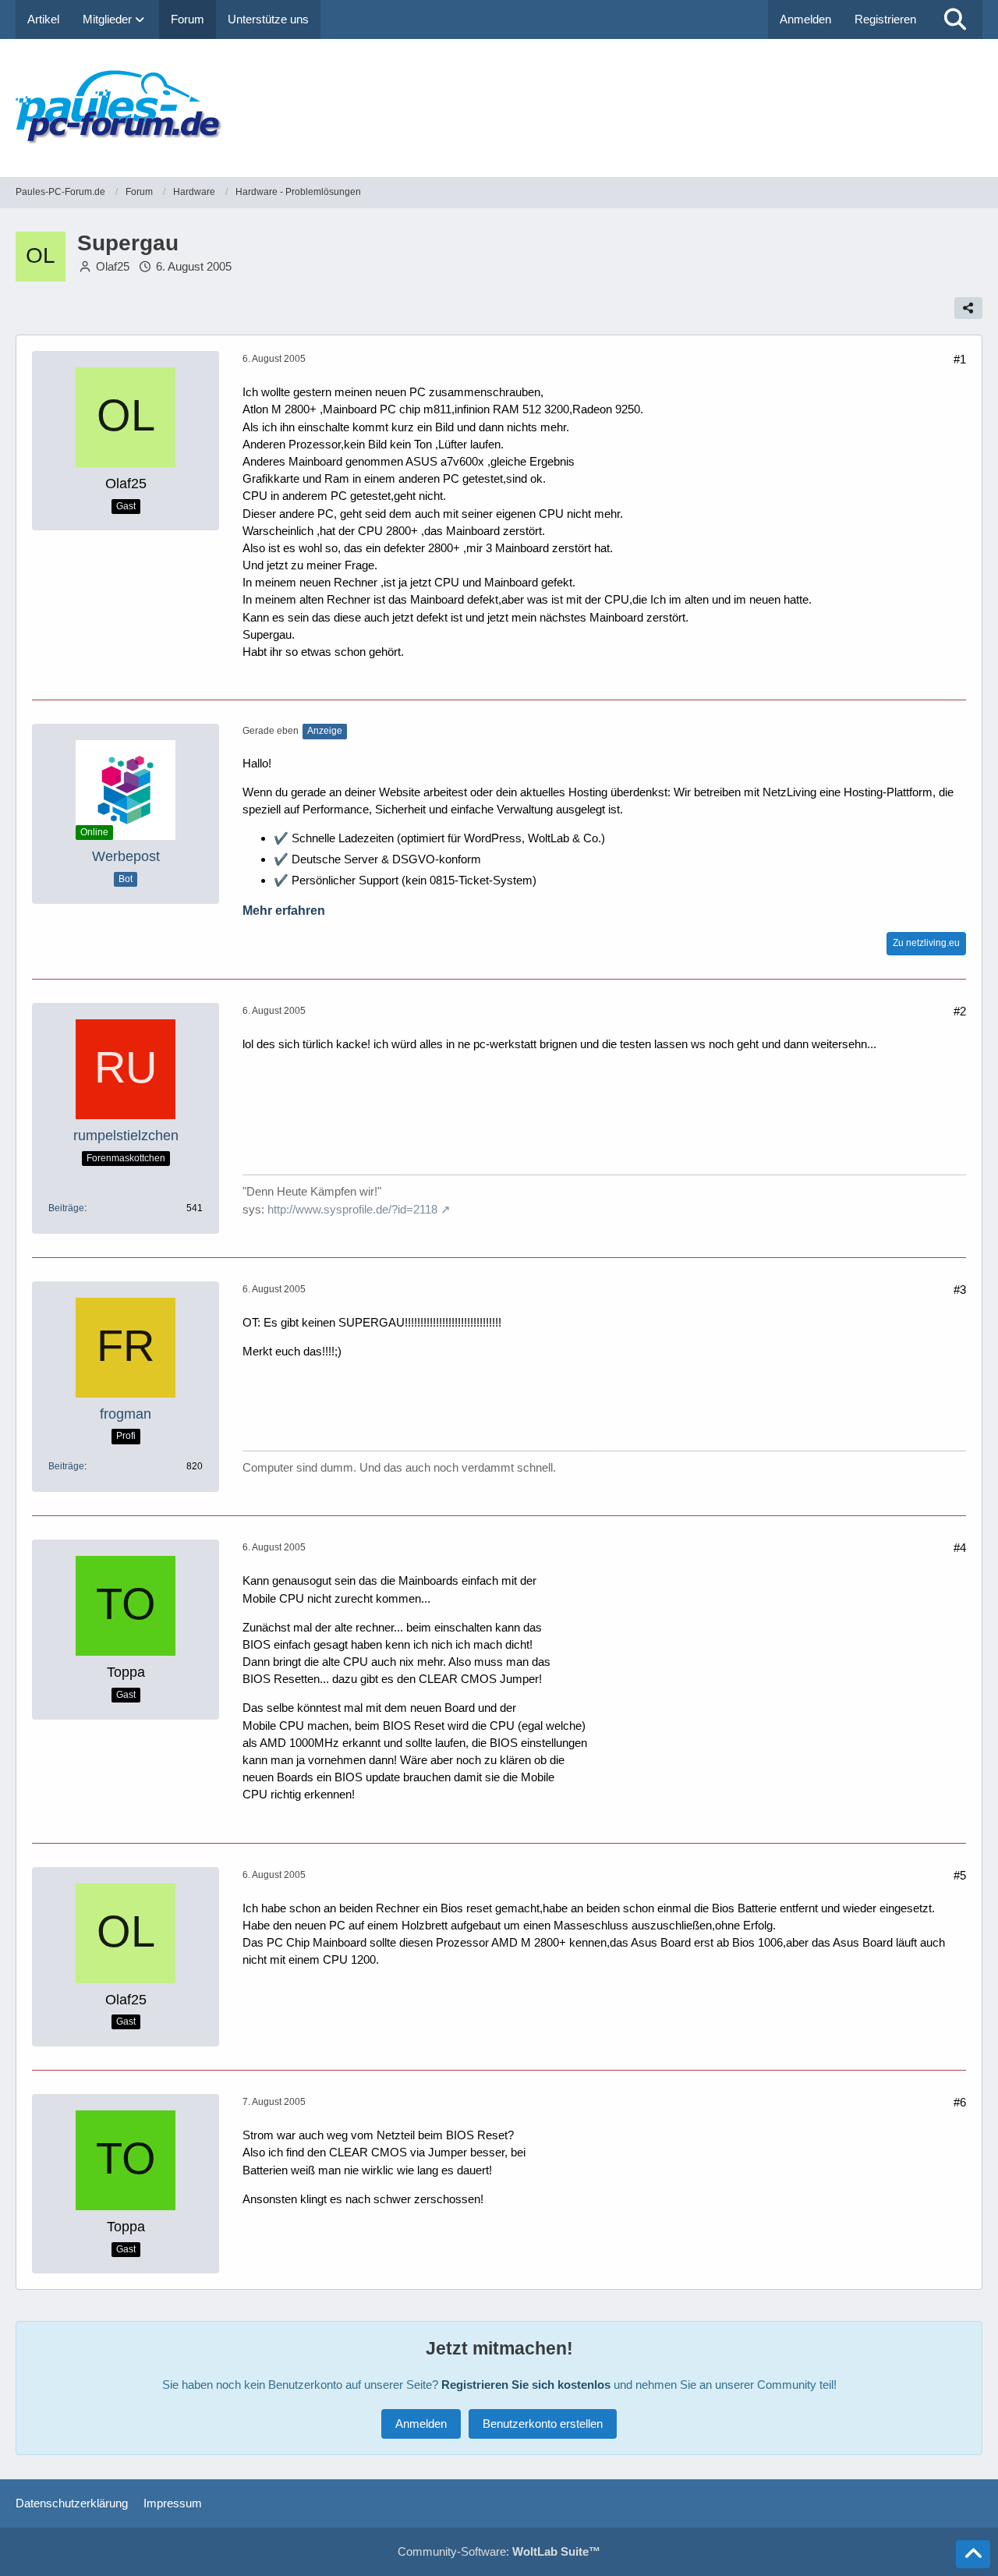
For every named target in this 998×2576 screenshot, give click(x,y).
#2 (960, 1011)
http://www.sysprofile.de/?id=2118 (352, 1209)
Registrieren (885, 19)
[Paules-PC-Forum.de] (499, 108)
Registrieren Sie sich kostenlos (526, 2385)
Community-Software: (499, 2551)
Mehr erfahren (284, 911)
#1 (960, 359)
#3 (960, 1290)
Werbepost (126, 856)
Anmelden (805, 19)
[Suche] (955, 19)
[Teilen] (968, 308)
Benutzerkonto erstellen (543, 2424)
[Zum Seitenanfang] (973, 2554)
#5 (960, 1875)
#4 (960, 1548)
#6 (960, 2102)
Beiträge (66, 1208)
